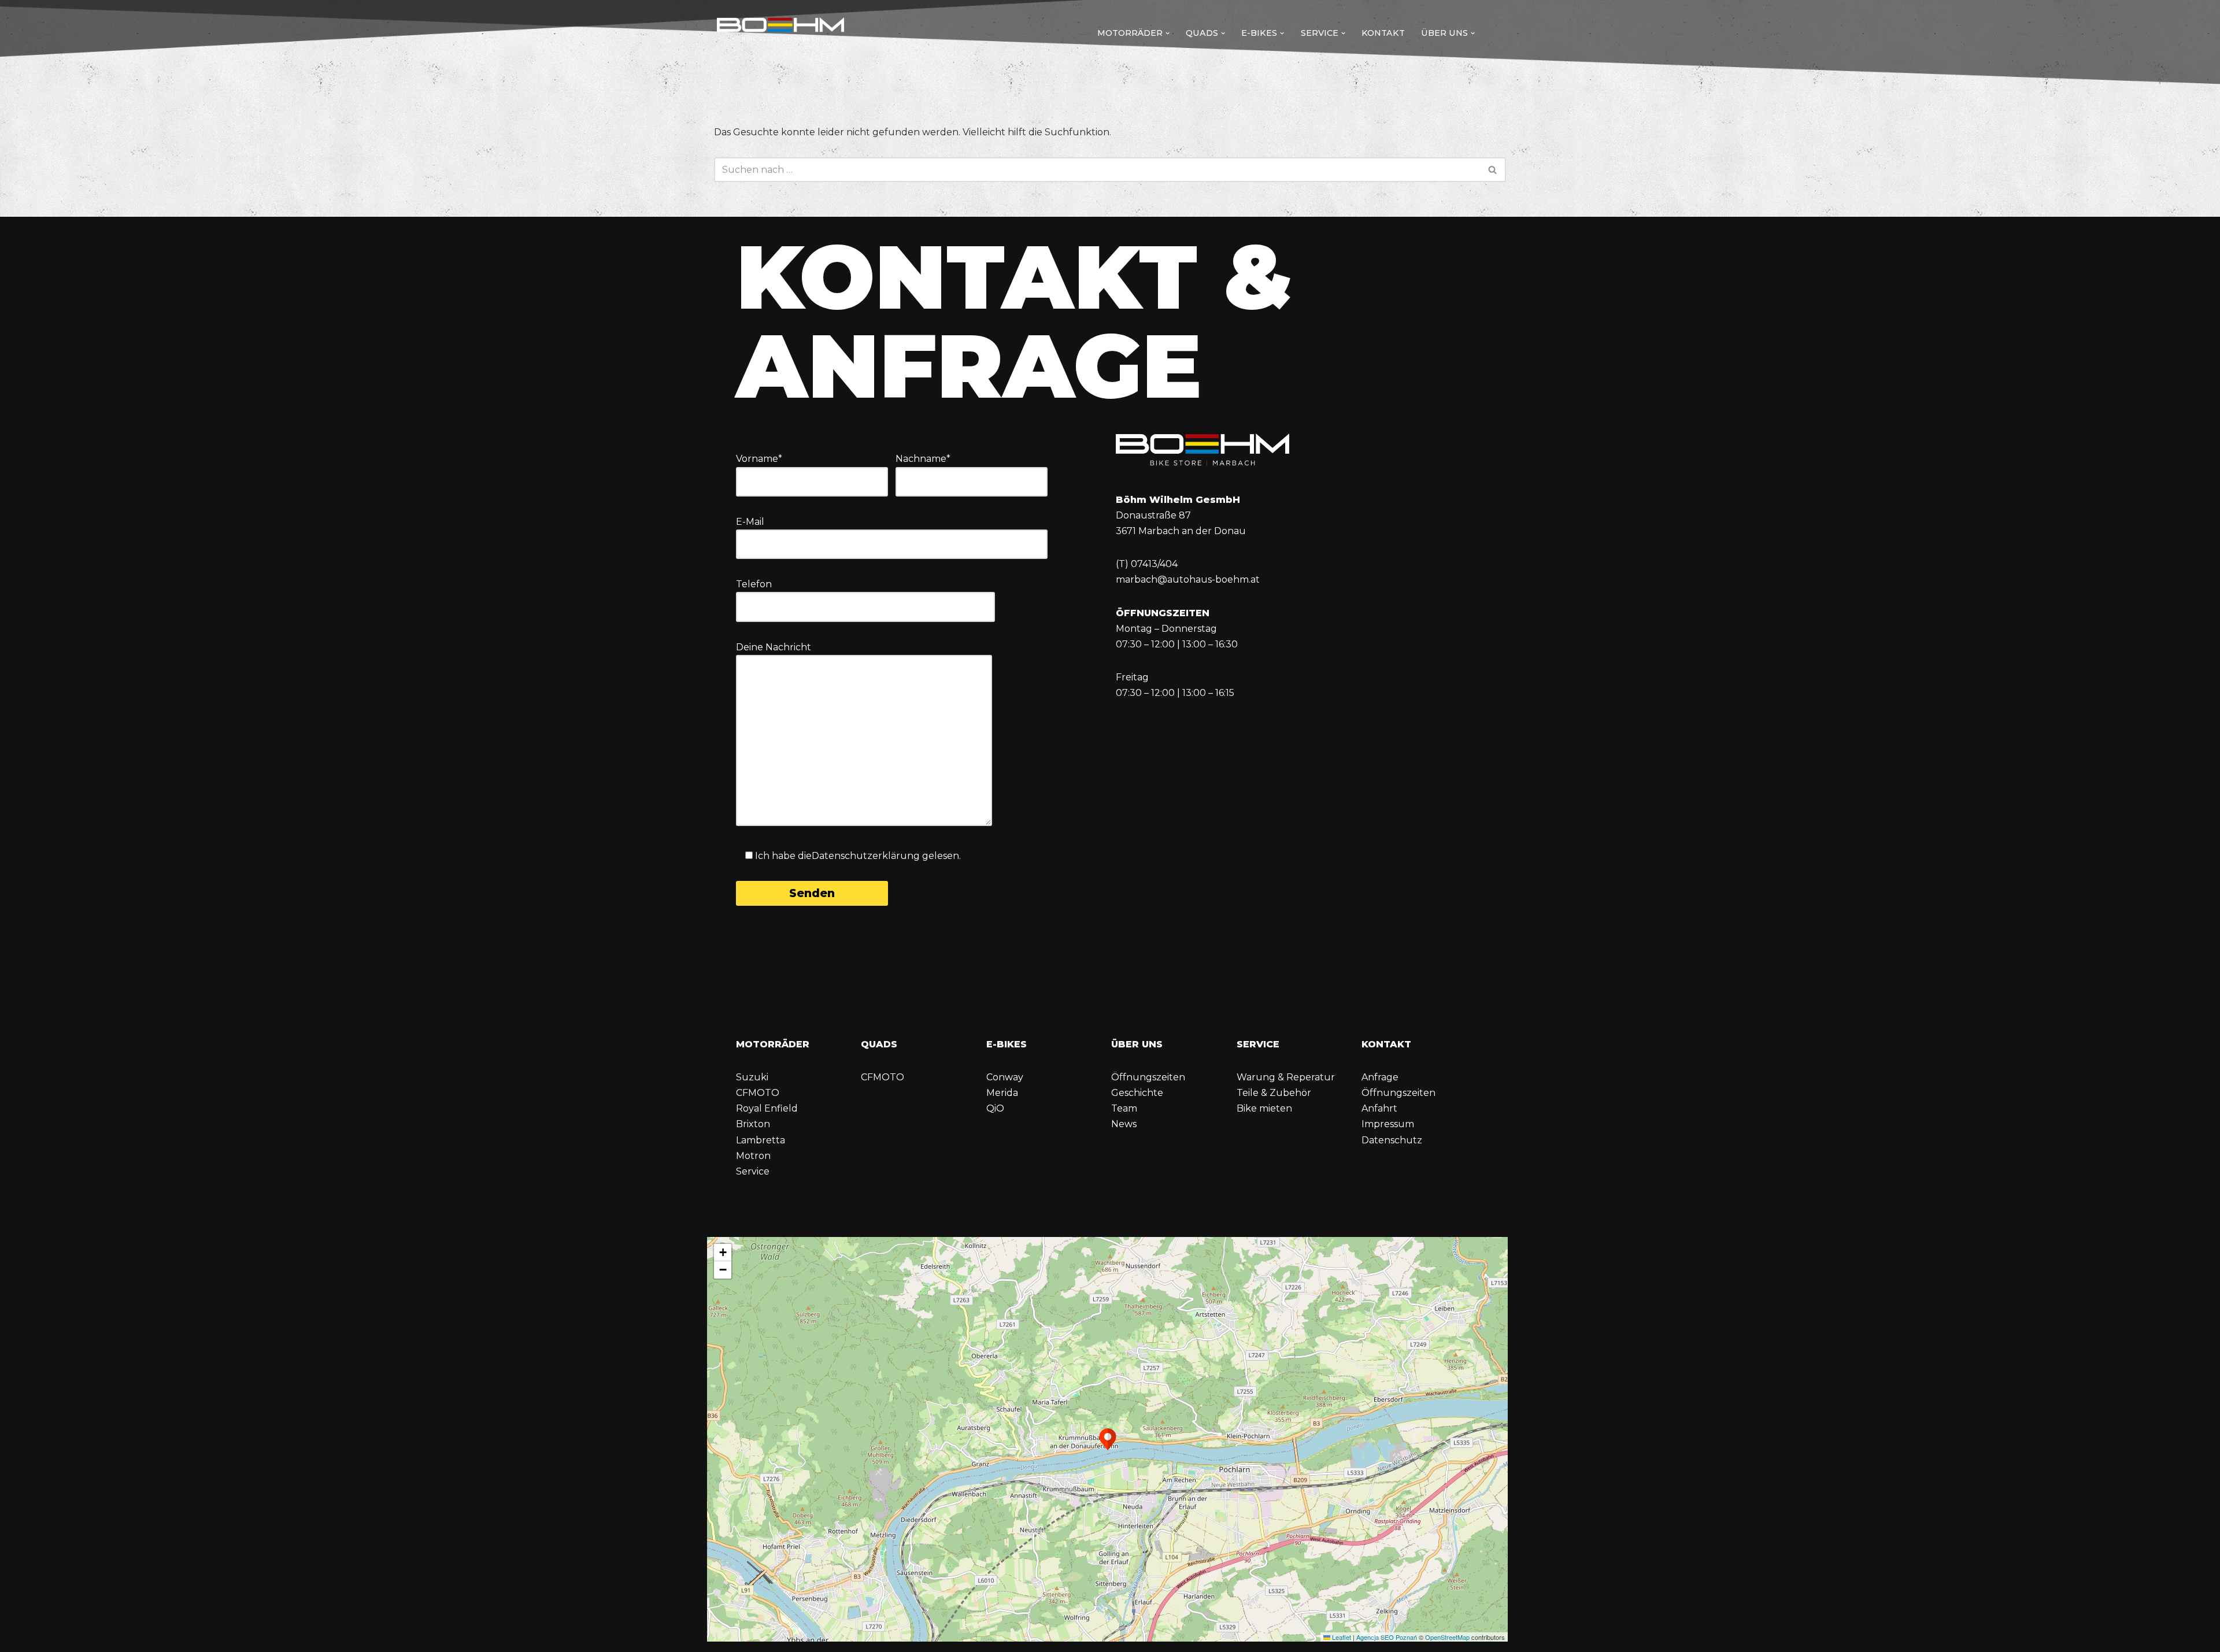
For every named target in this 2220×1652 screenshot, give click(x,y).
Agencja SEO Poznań (1387, 1637)
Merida (1002, 1093)
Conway (1005, 1077)
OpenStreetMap (1447, 1637)
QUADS (879, 1044)
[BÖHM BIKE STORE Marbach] (780, 30)
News (1124, 1124)
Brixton (753, 1124)
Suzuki (752, 1077)
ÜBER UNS (1137, 1044)
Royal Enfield (767, 1108)
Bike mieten (1264, 1108)
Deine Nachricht (774, 647)
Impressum (1388, 1124)
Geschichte (1137, 1093)
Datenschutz (1392, 1140)
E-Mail (750, 522)
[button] (1168, 33)
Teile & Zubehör (1274, 1093)
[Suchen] (1493, 170)
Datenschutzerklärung (866, 856)
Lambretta (761, 1140)
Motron (753, 1156)
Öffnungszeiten (1148, 1077)
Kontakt (1383, 33)
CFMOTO (758, 1093)
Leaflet (1341, 1637)
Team (1124, 1108)
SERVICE (1258, 1044)
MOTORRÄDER (773, 1044)
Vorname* (759, 459)
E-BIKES (1007, 1044)
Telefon (754, 584)
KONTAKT (1386, 1044)
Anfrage (1380, 1077)
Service (753, 1171)
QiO (995, 1108)
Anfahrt (1379, 1108)
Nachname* (923, 459)
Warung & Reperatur (1286, 1077)
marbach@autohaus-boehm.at (1188, 579)
